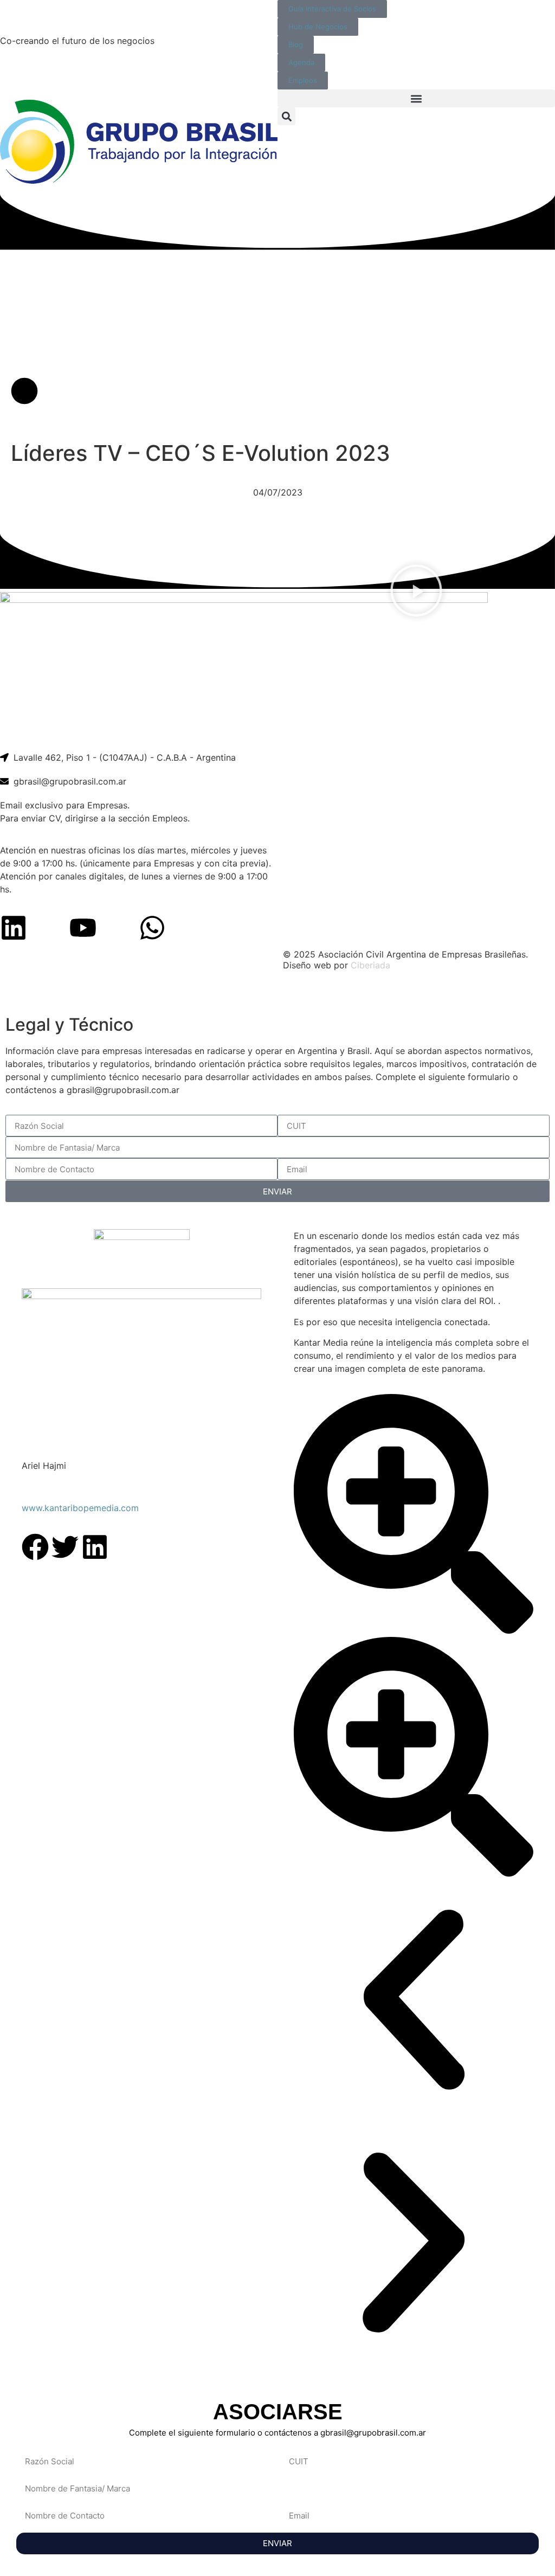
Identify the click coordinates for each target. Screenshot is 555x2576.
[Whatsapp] (152, 928)
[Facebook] (35, 1547)
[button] (416, 98)
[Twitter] (65, 1547)
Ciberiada (370, 965)
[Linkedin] (14, 928)
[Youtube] (83, 928)
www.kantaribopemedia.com (80, 1508)
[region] (277, 994)
